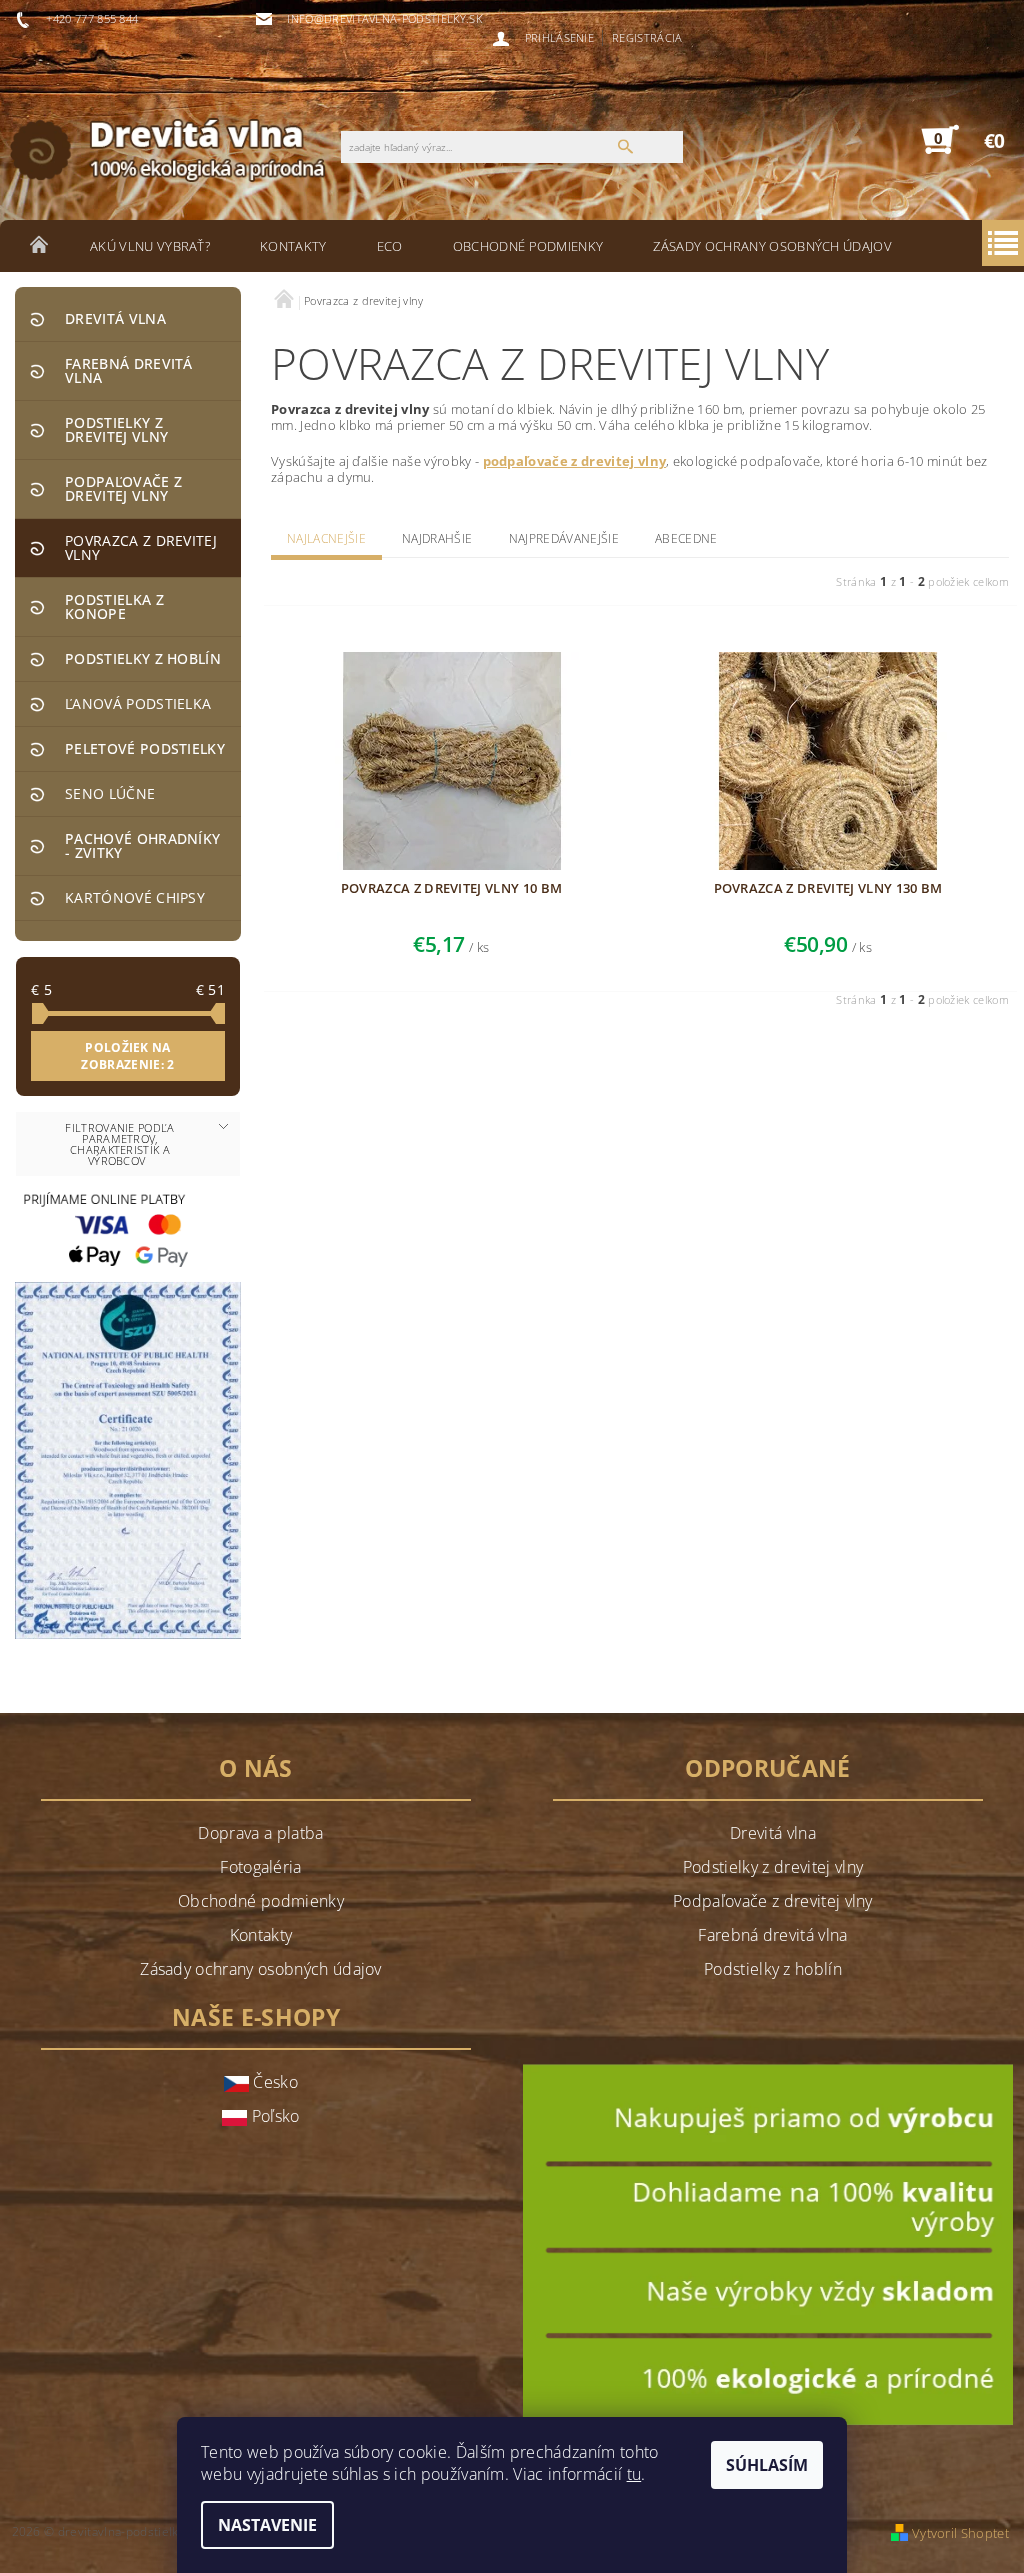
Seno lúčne (110, 793)
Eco (390, 246)
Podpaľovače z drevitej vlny (123, 488)
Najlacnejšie (326, 538)
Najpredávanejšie (564, 538)
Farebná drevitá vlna (129, 370)
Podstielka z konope (114, 606)
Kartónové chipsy (135, 897)
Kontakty (293, 246)
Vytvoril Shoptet (960, 2533)
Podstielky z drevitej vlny (116, 429)
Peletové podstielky (145, 748)
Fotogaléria (261, 1867)
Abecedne (686, 538)
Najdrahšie (437, 538)
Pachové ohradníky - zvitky (142, 845)
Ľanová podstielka (138, 703)
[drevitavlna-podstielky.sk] (180, 149)
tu (634, 2474)
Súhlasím (767, 2465)
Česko (273, 2082)
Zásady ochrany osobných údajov (772, 246)
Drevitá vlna (115, 318)
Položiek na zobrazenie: (127, 1056)
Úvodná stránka (40, 246)
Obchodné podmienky (528, 246)
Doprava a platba (260, 1833)
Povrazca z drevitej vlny (141, 547)
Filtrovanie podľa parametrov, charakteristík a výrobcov (119, 1144)
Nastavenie (267, 2525)
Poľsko (273, 2116)
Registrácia (647, 37)
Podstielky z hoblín (143, 658)
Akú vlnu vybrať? (150, 246)
